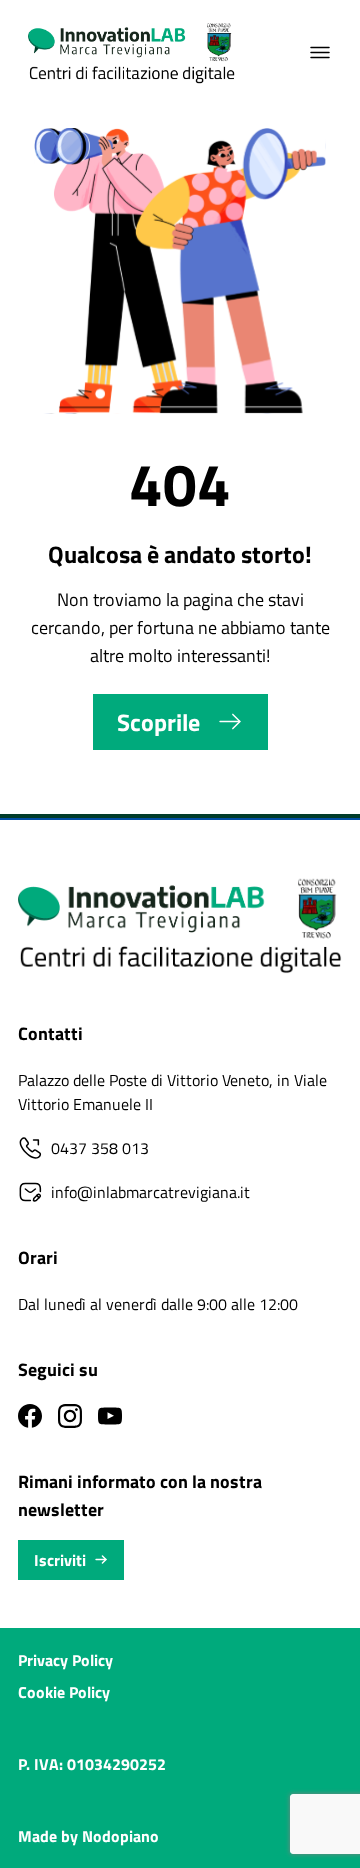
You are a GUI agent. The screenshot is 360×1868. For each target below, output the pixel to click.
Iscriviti (60, 1560)
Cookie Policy (64, 1692)
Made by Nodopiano (88, 1836)
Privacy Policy (65, 1660)
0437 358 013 (100, 1148)
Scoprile (158, 722)
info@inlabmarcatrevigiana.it (150, 1192)
